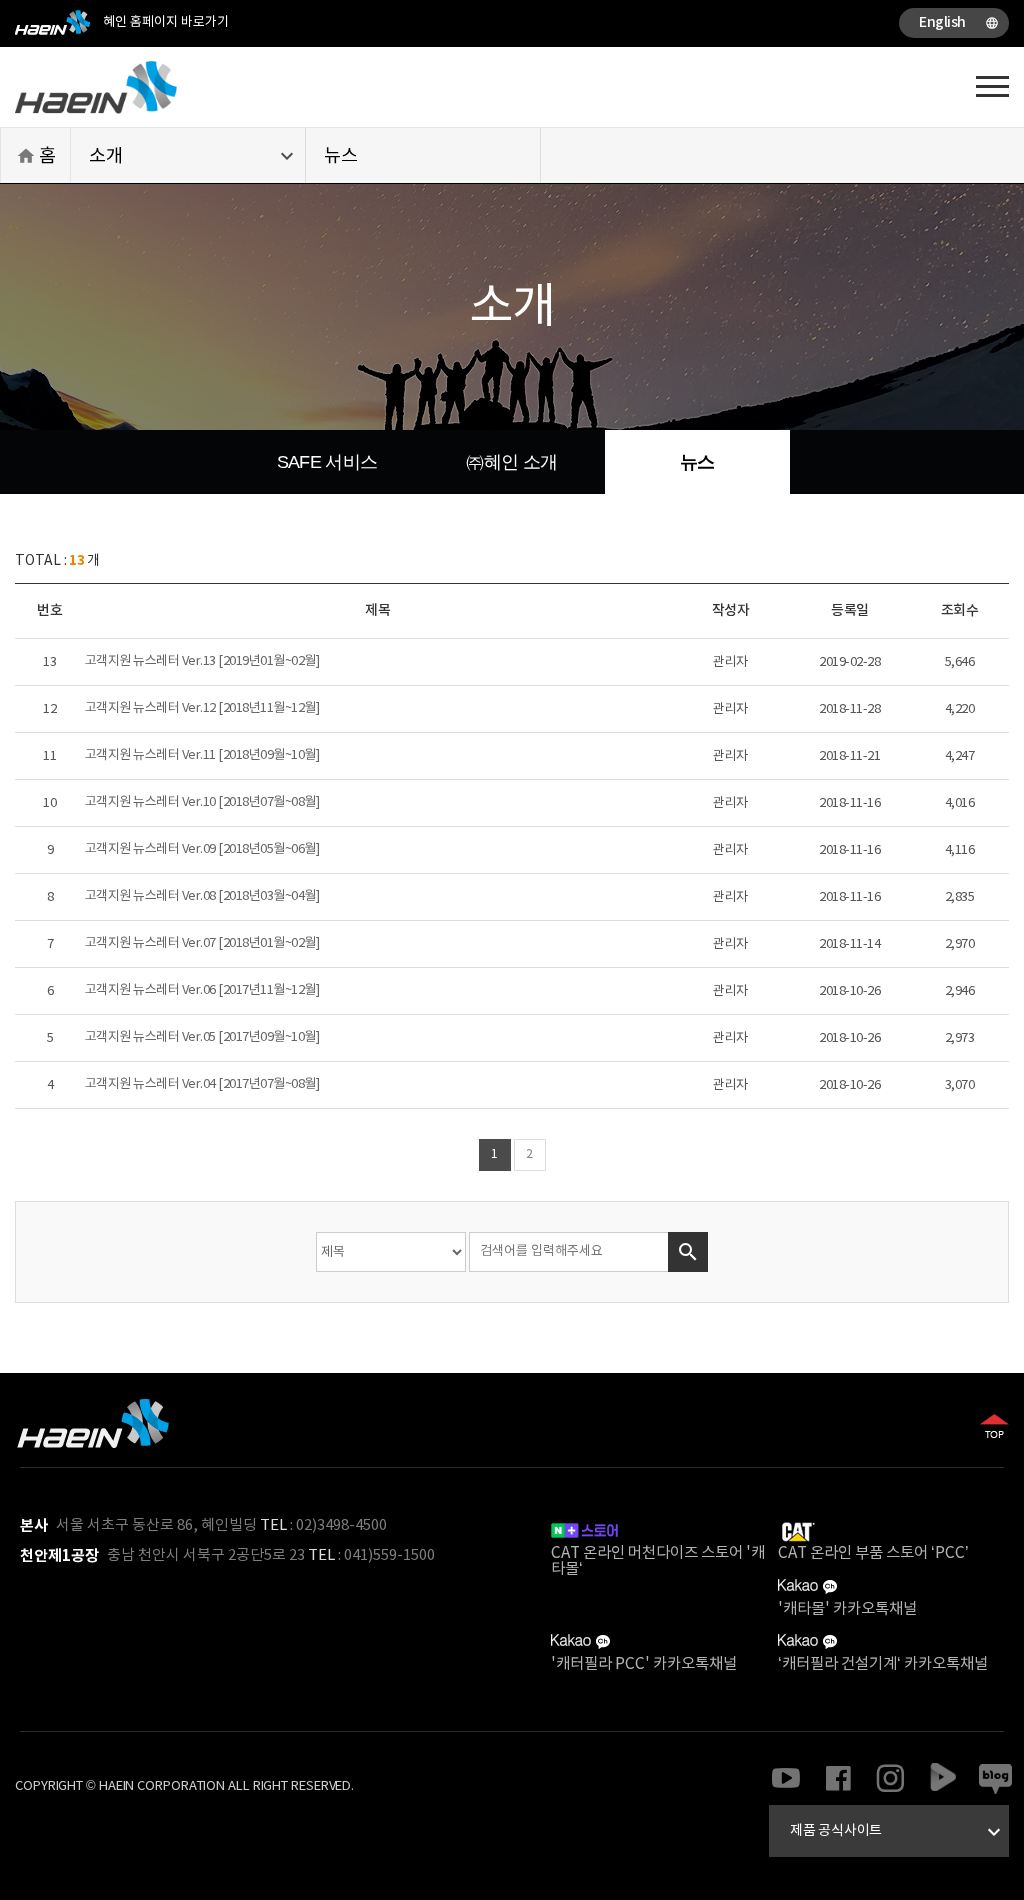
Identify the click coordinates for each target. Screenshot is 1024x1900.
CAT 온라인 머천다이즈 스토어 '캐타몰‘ (658, 1561)
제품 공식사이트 (898, 1832)
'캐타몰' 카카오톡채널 (847, 1609)
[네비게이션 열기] (992, 85)
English (959, 22)
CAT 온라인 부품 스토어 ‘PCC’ (873, 1553)
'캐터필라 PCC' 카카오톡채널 (644, 1664)
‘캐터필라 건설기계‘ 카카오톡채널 (883, 1664)
